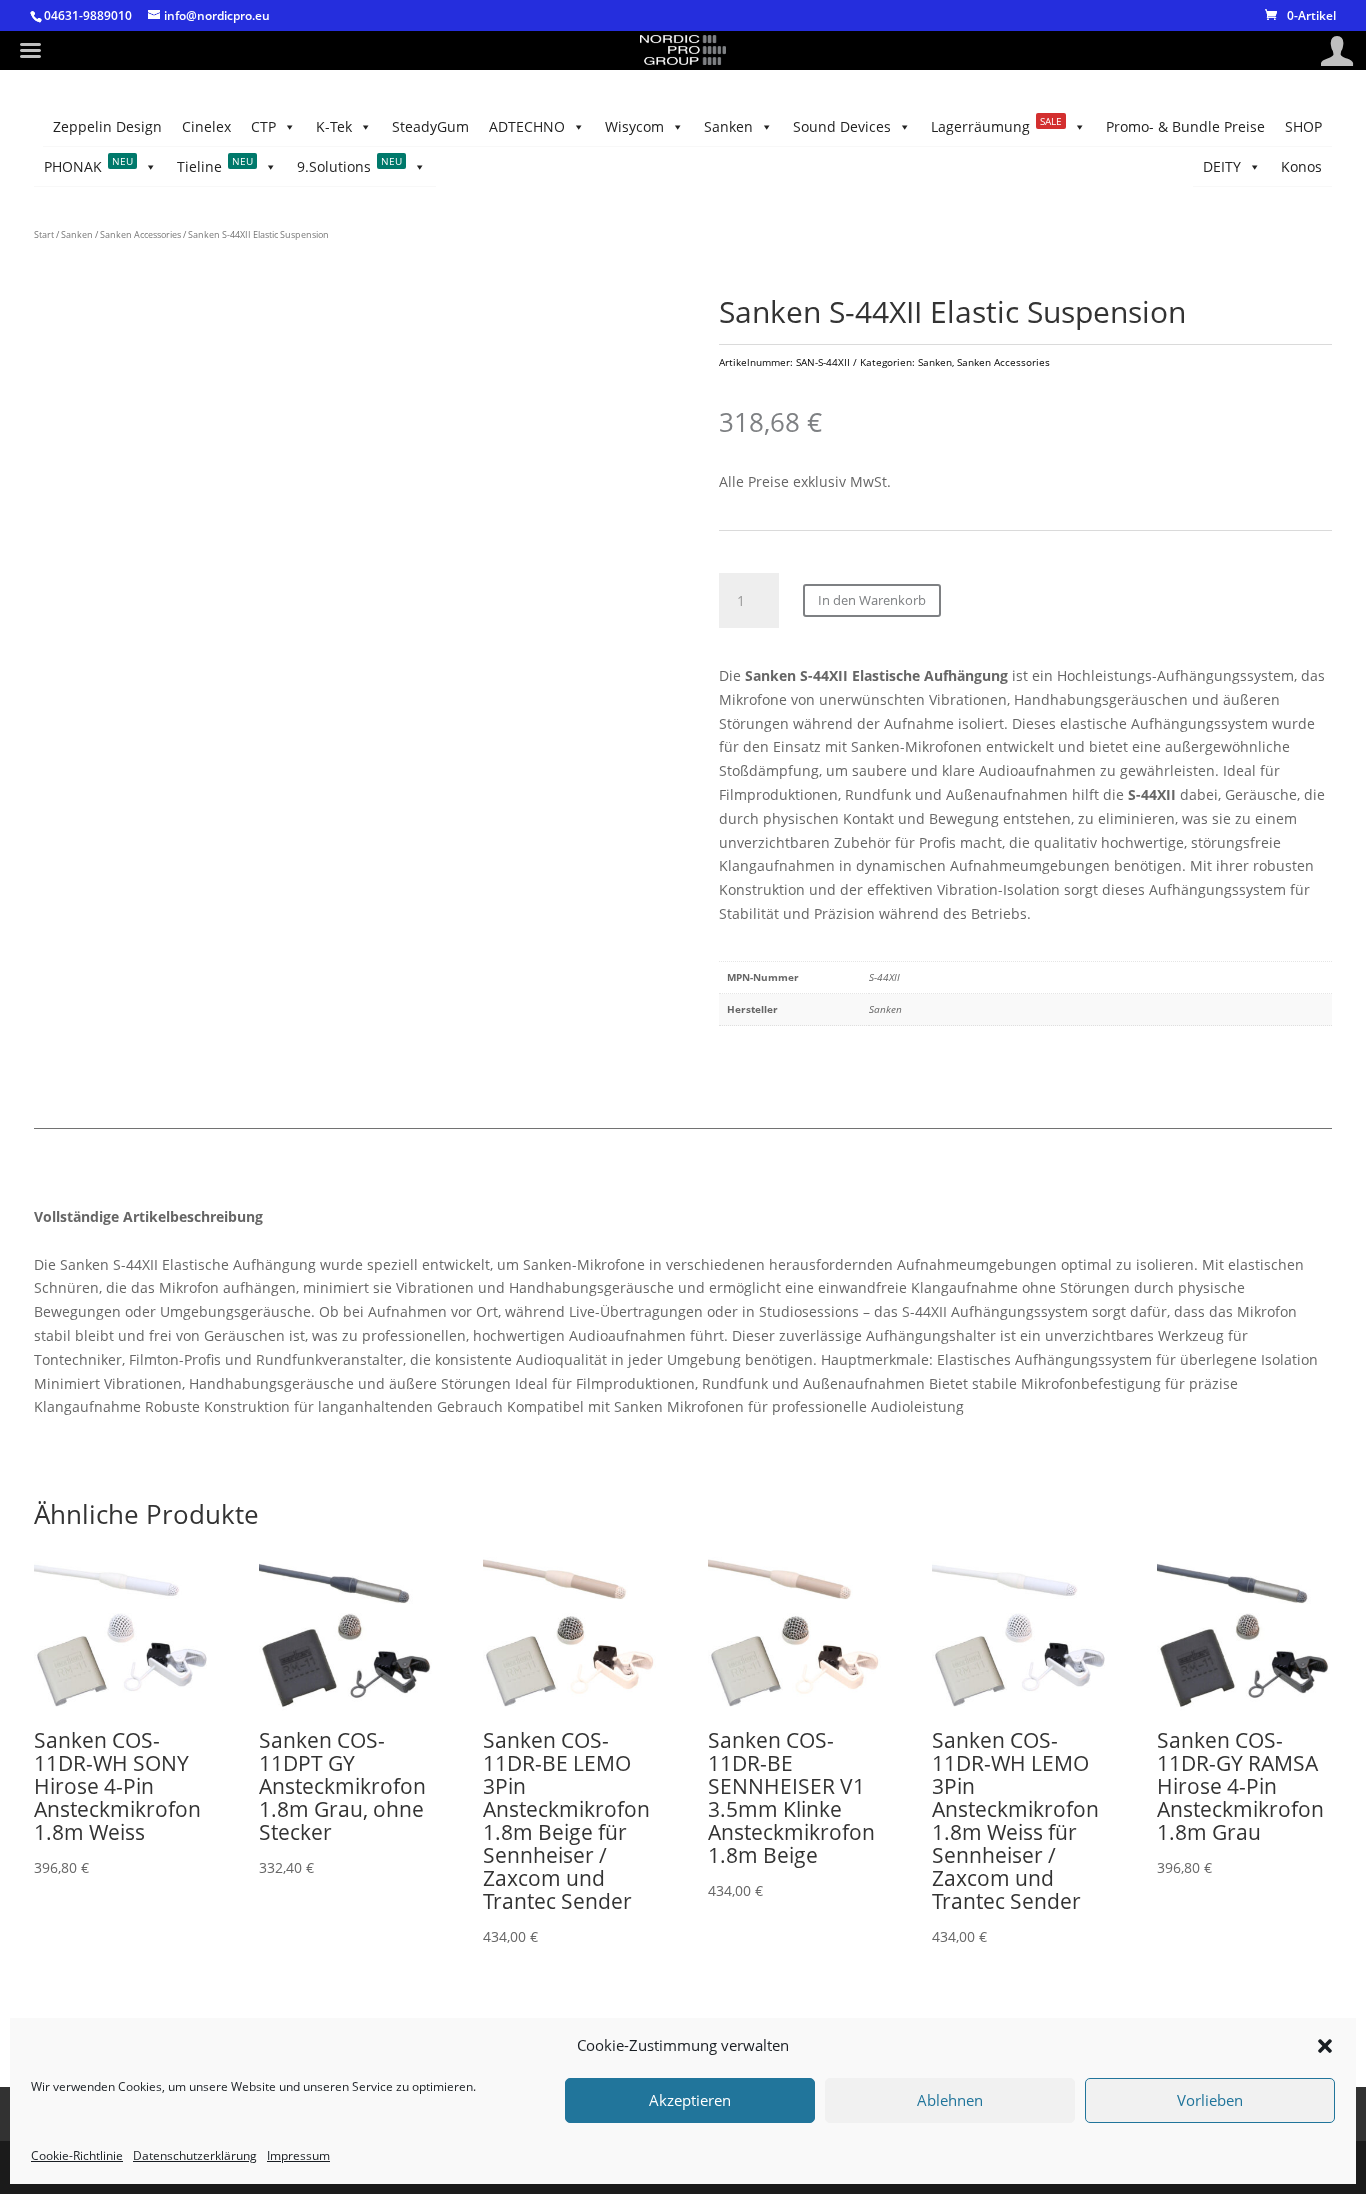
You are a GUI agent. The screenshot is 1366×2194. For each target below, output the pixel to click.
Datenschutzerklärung (195, 2155)
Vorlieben (1210, 2101)
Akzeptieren (690, 2101)
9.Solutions (349, 165)
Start (44, 234)
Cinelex (206, 126)
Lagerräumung (996, 125)
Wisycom (634, 126)
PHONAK (88, 165)
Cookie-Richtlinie (77, 2155)
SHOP (1303, 126)
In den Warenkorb (872, 600)
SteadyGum (430, 126)
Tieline (215, 165)
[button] (1325, 2046)
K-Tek (334, 126)
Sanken (728, 126)
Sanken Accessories (140, 234)
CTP (263, 126)
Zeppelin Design (107, 126)
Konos (1301, 166)
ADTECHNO (527, 126)
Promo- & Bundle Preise (1185, 126)
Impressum (298, 2155)
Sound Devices (842, 126)
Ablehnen (950, 2101)
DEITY (1222, 166)
